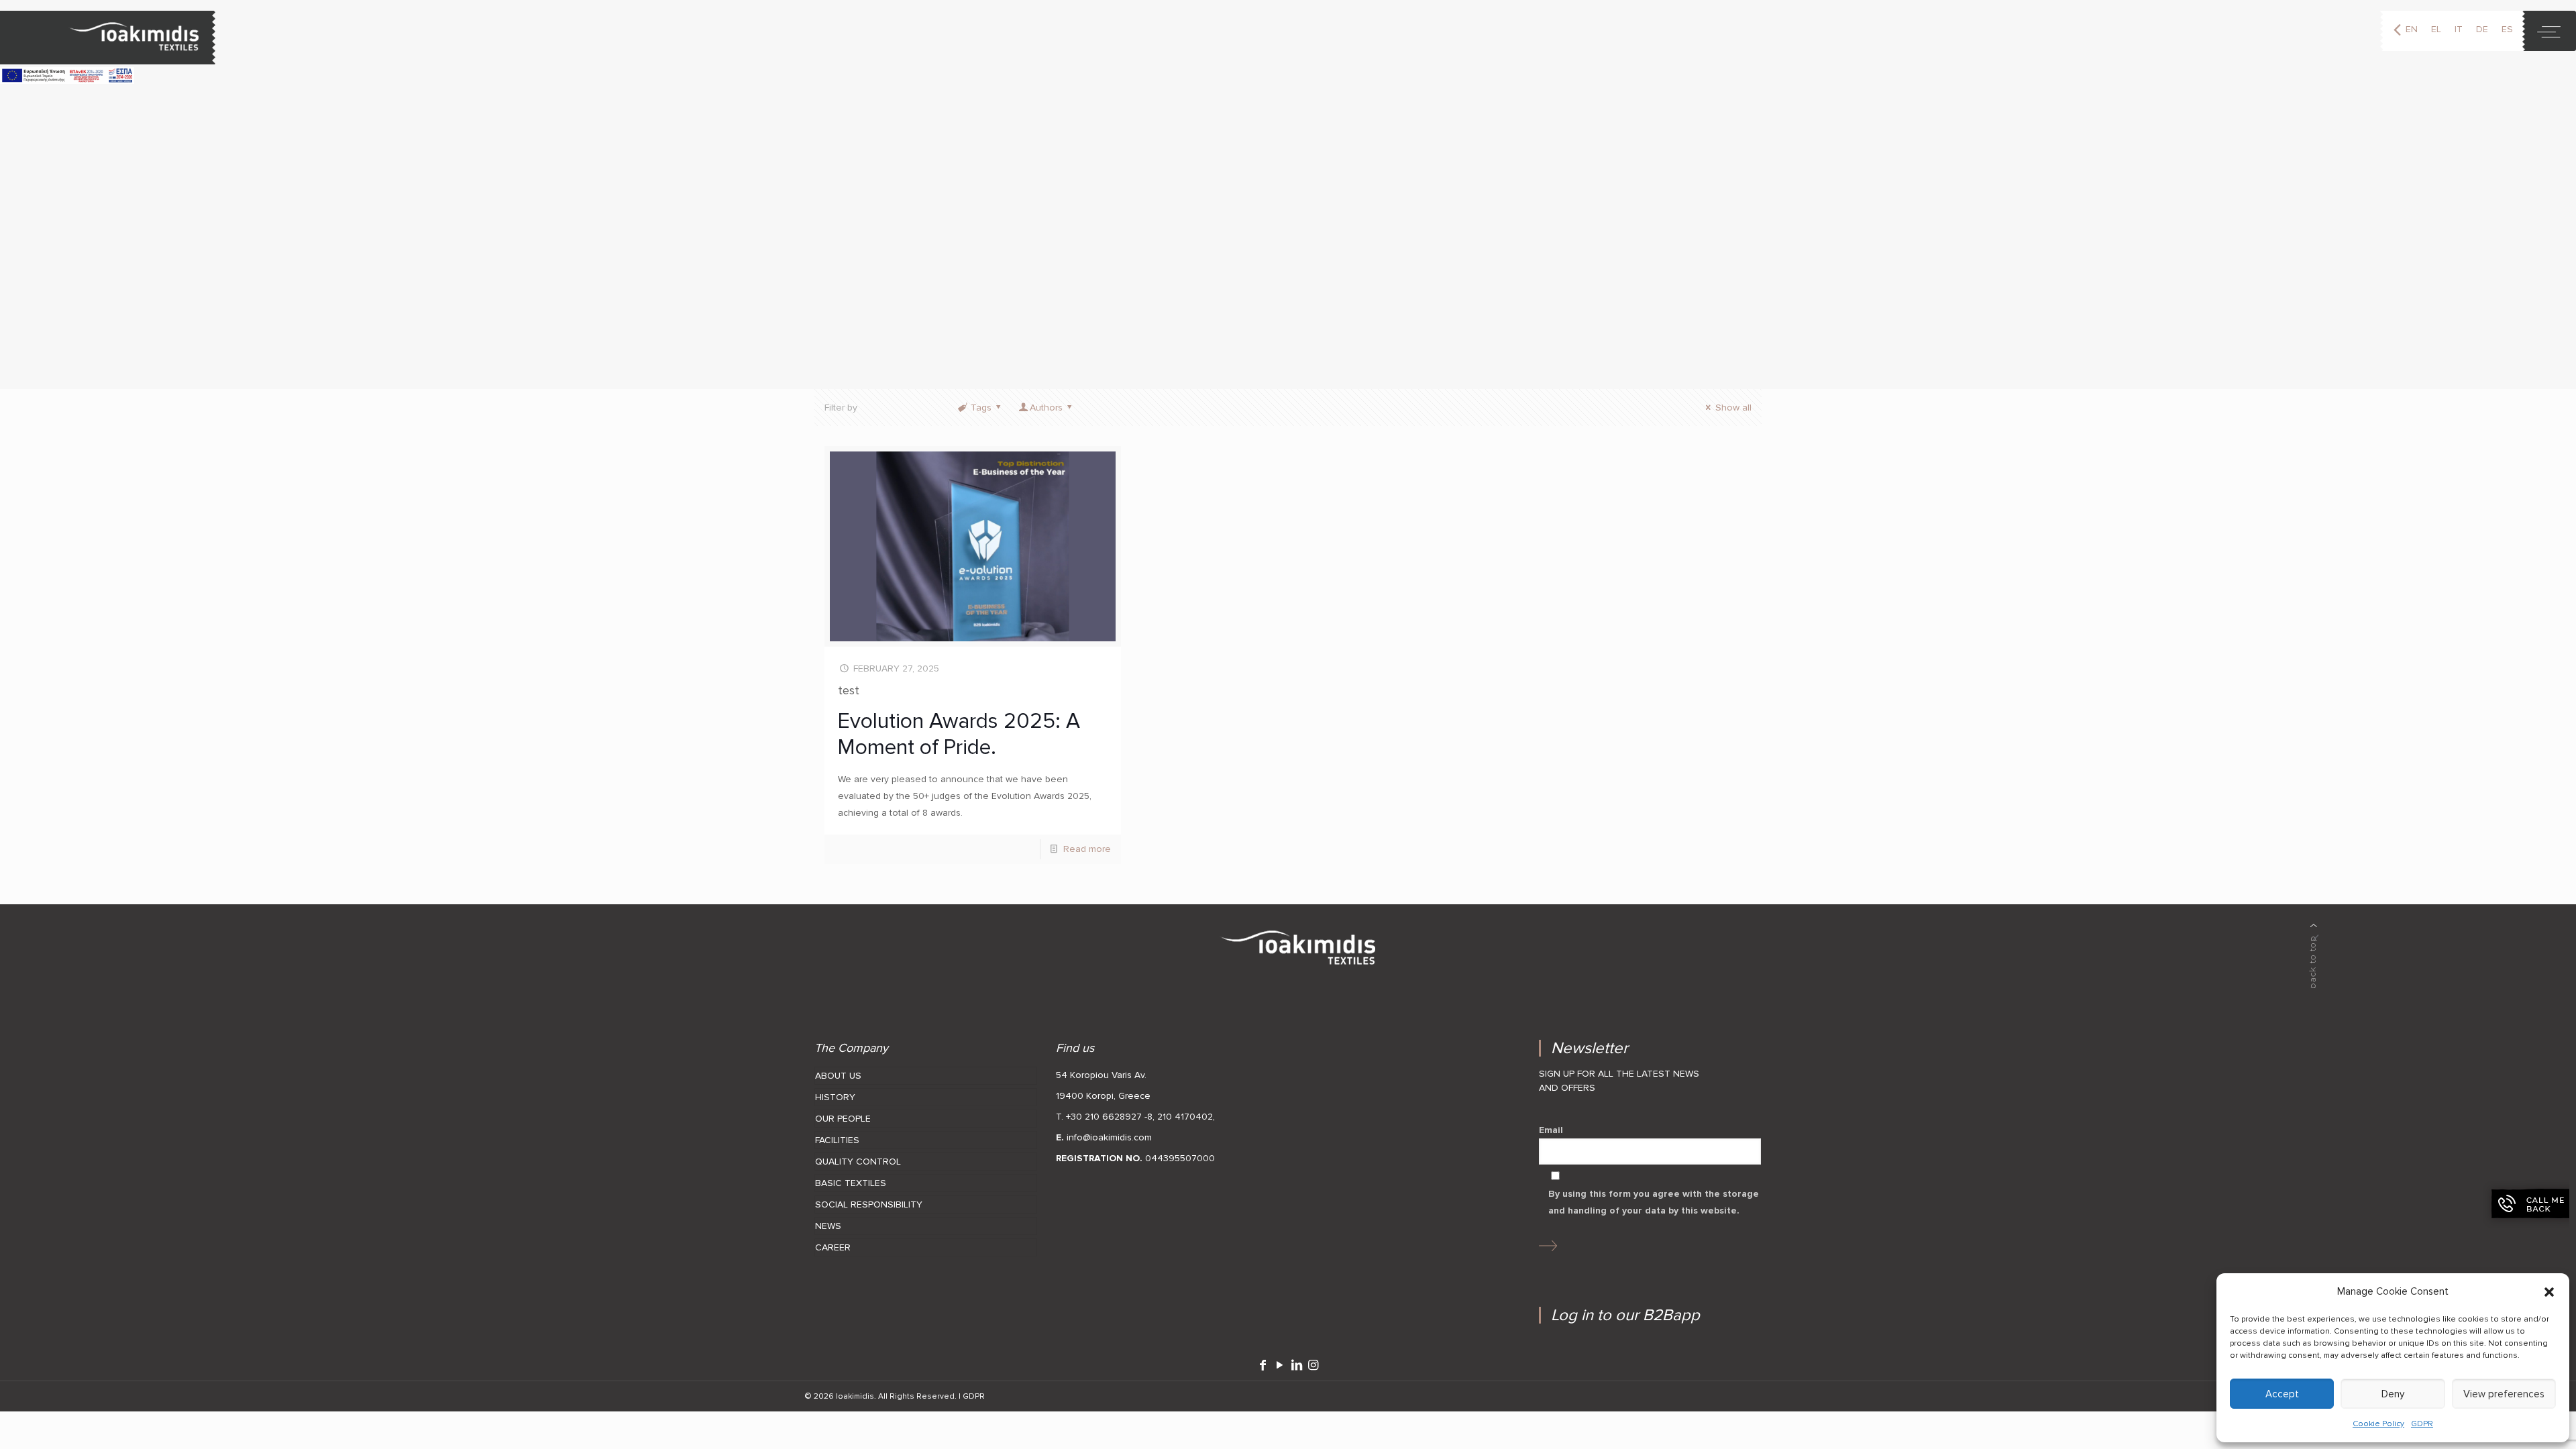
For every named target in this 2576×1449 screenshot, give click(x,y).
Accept (2282, 1394)
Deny (2393, 1394)
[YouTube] (1280, 1365)
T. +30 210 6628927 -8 (1104, 1117)
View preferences (2504, 1394)
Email (1551, 1130)
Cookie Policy (2378, 1424)
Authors (1046, 408)
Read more (1087, 849)
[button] (2549, 1292)
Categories (907, 408)
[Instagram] (1313, 1365)
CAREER (833, 1247)
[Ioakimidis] (108, 38)
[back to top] (2314, 956)
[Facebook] (1263, 1365)
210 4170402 (1185, 1117)
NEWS (828, 1226)
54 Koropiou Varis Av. (1101, 1075)
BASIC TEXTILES (851, 1183)
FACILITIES (837, 1140)
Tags (981, 408)
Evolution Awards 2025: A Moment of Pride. (959, 734)
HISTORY (835, 1097)
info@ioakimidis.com (1109, 1137)
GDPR (2422, 1424)
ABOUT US (838, 1076)
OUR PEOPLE (843, 1119)
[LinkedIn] (1296, 1365)
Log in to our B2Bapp (1625, 1315)
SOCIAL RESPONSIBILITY (869, 1204)
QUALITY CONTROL (858, 1162)
